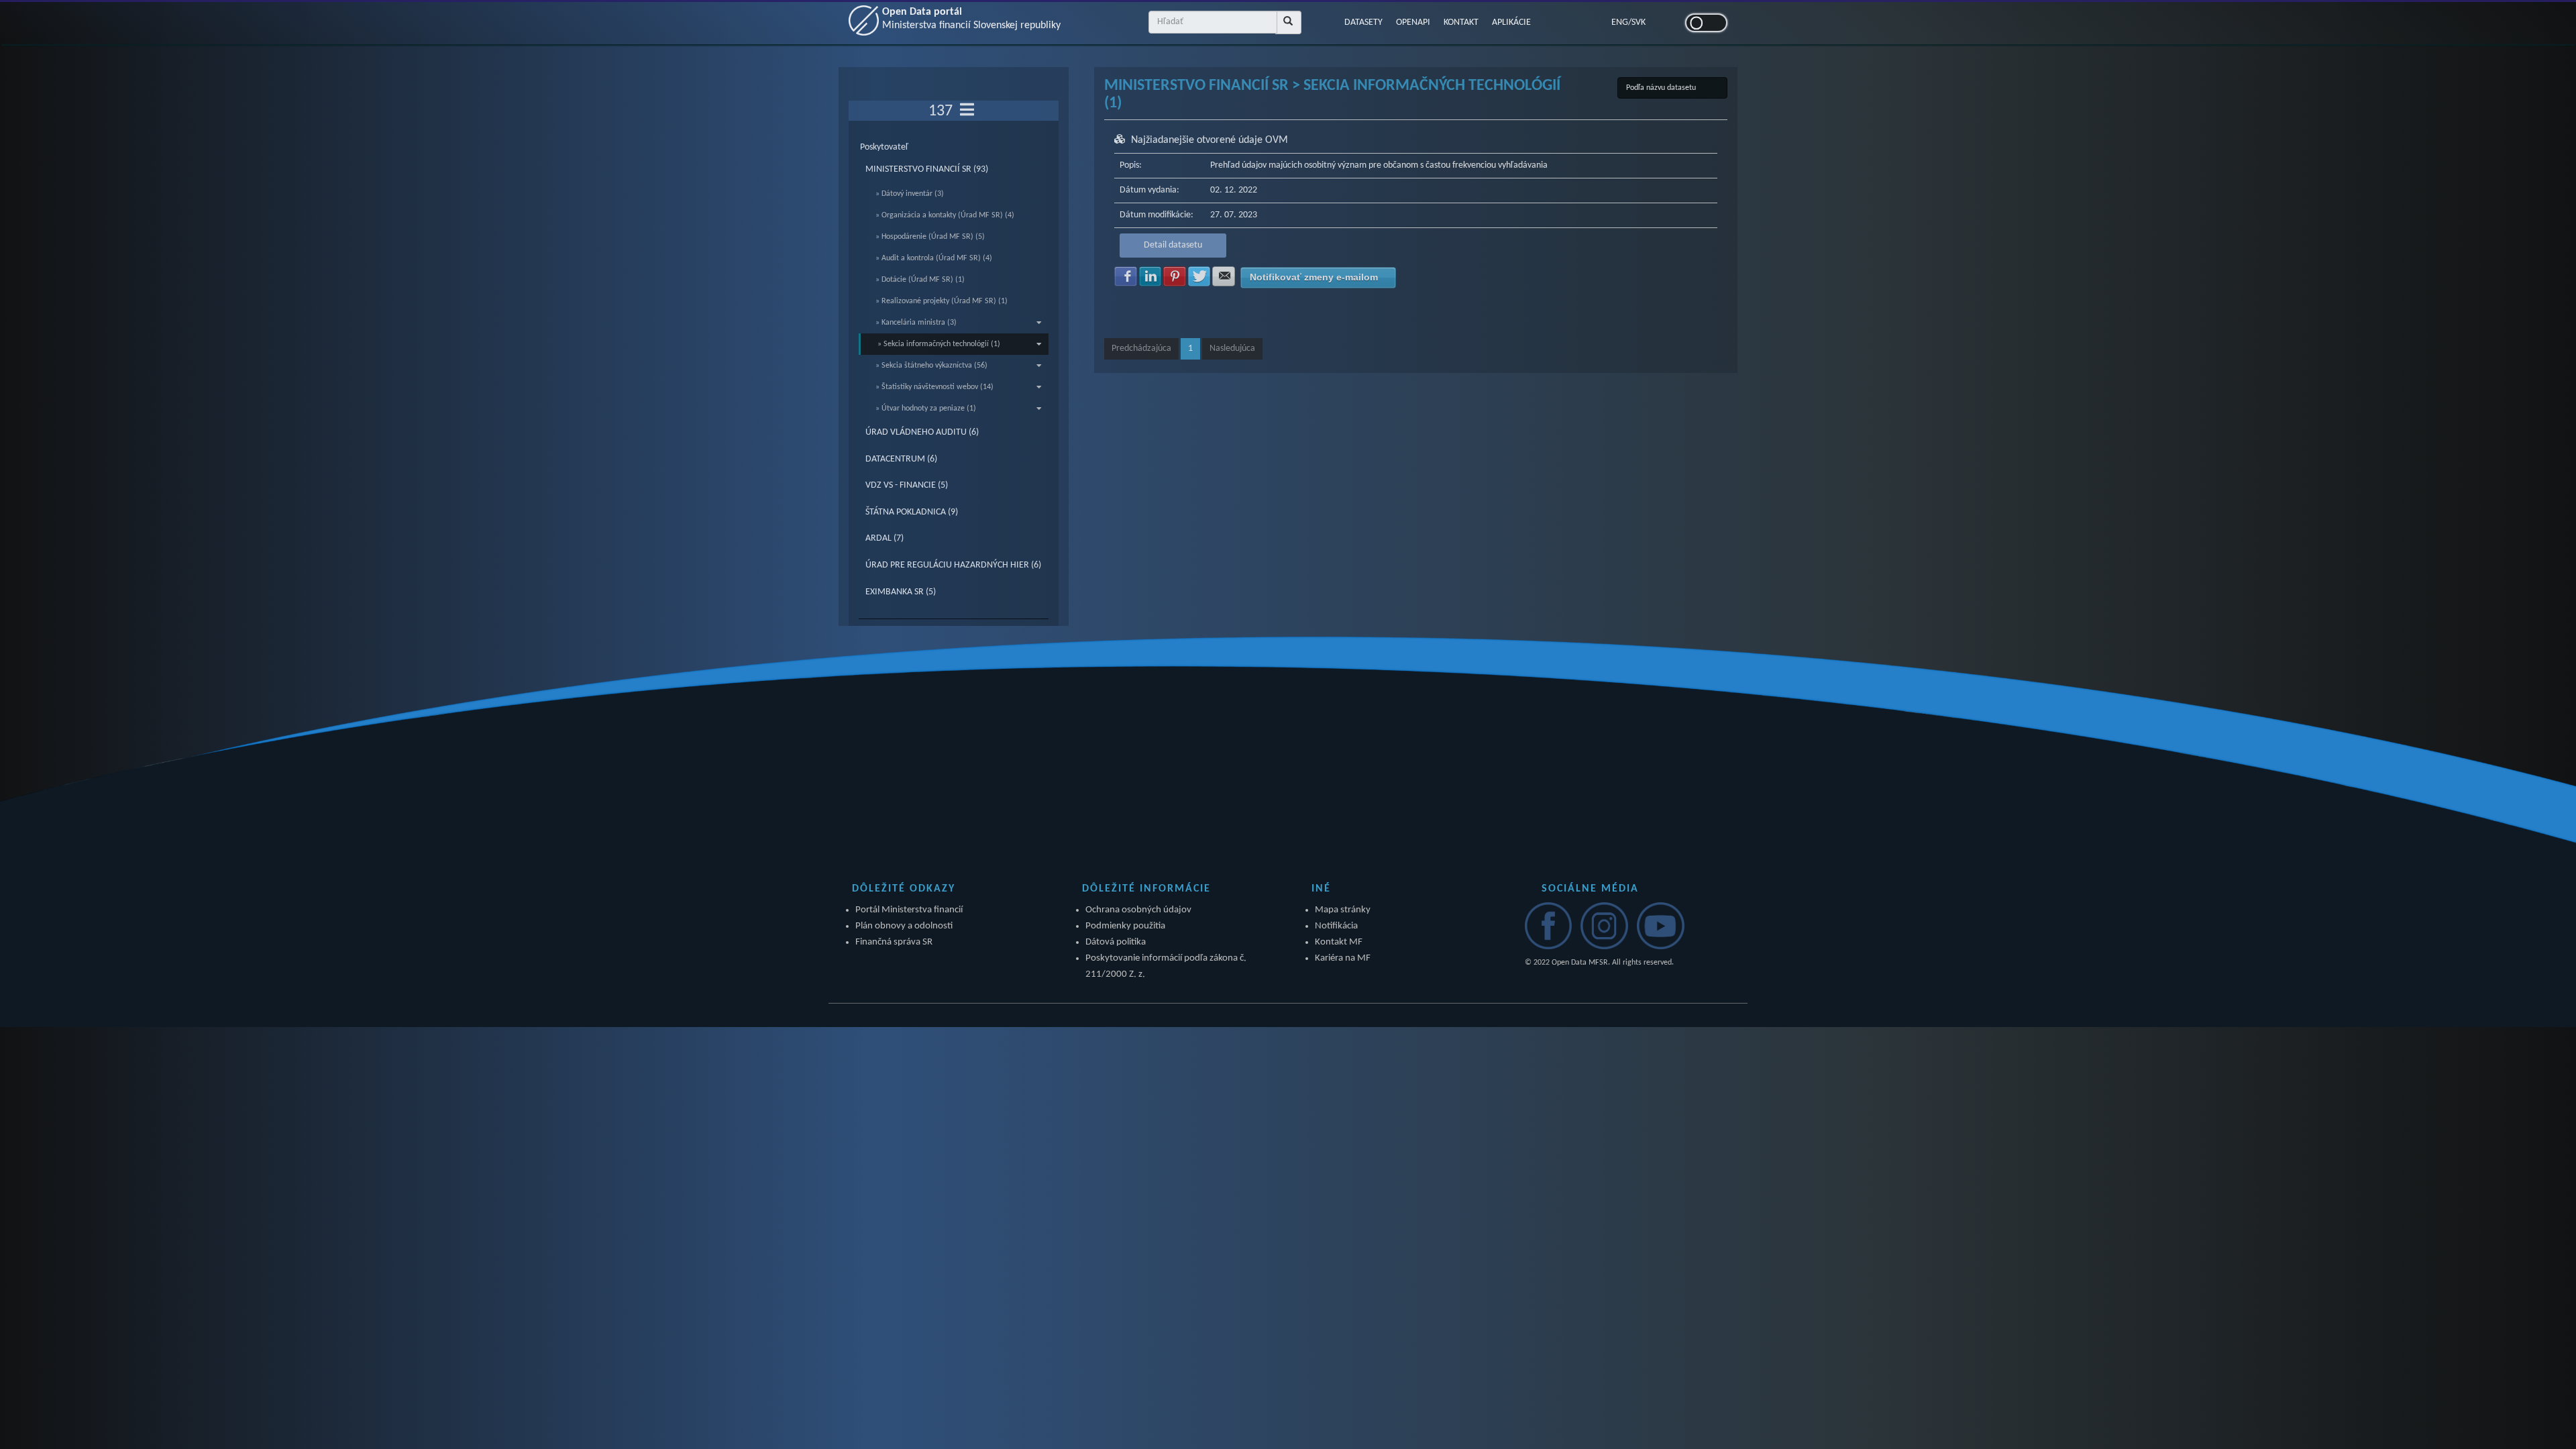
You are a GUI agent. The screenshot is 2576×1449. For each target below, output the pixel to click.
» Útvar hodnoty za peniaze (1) (926, 409)
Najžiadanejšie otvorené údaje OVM (1210, 140)
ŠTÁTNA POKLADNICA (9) (912, 512)
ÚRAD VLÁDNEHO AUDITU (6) (922, 432)
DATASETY (1363, 22)
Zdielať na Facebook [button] (1126, 276)
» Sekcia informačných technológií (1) (939, 344)
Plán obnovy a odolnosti (904, 926)
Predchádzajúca (1141, 348)
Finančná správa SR (894, 942)
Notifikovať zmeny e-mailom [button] (1314, 277)
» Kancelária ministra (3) (916, 323)
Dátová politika (1116, 942)
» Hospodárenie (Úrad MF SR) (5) (930, 237)
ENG (1620, 22)
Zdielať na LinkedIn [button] (1150, 276)
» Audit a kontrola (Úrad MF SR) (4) (934, 258)
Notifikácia (1336, 926)
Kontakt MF (1339, 942)
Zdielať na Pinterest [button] (1175, 276)
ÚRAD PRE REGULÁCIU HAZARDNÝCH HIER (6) (953, 565)
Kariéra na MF (1343, 958)
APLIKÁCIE (1511, 22)
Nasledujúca (1232, 348)
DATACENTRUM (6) (901, 459)
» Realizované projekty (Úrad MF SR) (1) (942, 301)
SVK (1639, 22)
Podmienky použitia (1125, 926)
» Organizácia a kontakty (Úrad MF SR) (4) (945, 215)
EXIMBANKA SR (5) (901, 592)
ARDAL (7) (884, 538)
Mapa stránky (1343, 910)
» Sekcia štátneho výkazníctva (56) (931, 366)
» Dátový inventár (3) (910, 194)
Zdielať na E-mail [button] (1224, 276)
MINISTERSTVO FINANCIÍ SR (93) (927, 169)
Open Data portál (971, 19)
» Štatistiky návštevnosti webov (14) (934, 387)
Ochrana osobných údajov (1138, 910)
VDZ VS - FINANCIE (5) (907, 485)
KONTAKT (1461, 22)
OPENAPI (1413, 22)
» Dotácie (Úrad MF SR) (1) (920, 280)
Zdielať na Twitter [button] (1199, 276)
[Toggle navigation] (967, 111)
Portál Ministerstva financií (909, 910)
